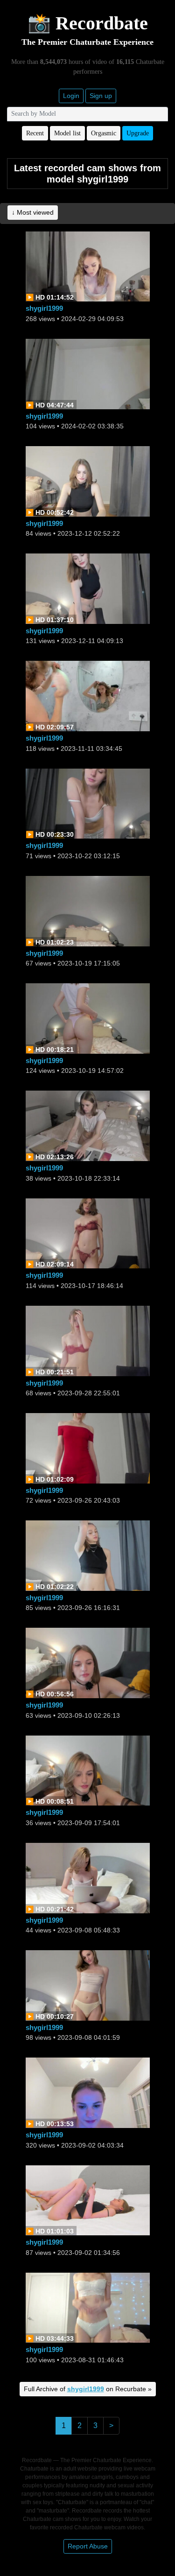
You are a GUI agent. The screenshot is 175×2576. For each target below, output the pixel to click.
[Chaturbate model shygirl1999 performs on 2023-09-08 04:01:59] (88, 1984)
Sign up (101, 96)
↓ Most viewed (33, 212)
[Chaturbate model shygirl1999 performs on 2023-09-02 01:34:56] (88, 2200)
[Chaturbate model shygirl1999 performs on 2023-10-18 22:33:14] (88, 1125)
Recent (35, 133)
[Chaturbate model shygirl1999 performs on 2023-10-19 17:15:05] (88, 910)
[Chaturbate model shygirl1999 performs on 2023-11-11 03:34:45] (88, 696)
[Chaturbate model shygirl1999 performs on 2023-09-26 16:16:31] (88, 1555)
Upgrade (138, 133)
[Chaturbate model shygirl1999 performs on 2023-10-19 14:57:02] (88, 1018)
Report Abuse (88, 2546)
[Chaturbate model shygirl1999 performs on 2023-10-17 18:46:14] (88, 1233)
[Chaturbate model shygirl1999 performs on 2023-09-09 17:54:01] (88, 1770)
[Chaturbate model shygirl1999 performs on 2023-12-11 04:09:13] (88, 588)
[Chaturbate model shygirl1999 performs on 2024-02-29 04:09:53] (88, 266)
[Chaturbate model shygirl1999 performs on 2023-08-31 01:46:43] (88, 2307)
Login (71, 96)
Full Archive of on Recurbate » (88, 2389)
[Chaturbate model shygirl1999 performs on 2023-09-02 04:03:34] (88, 2092)
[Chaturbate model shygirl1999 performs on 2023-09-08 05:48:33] (88, 1877)
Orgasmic (104, 133)
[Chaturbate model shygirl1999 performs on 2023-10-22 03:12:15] (88, 803)
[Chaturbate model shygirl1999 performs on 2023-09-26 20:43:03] (88, 1447)
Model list (67, 133)
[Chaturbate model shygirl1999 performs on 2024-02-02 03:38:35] (88, 373)
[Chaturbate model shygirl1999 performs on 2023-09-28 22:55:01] (88, 1340)
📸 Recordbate (88, 23)
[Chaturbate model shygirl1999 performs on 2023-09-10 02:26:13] (88, 1662)
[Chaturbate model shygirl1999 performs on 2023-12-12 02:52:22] (88, 480)
